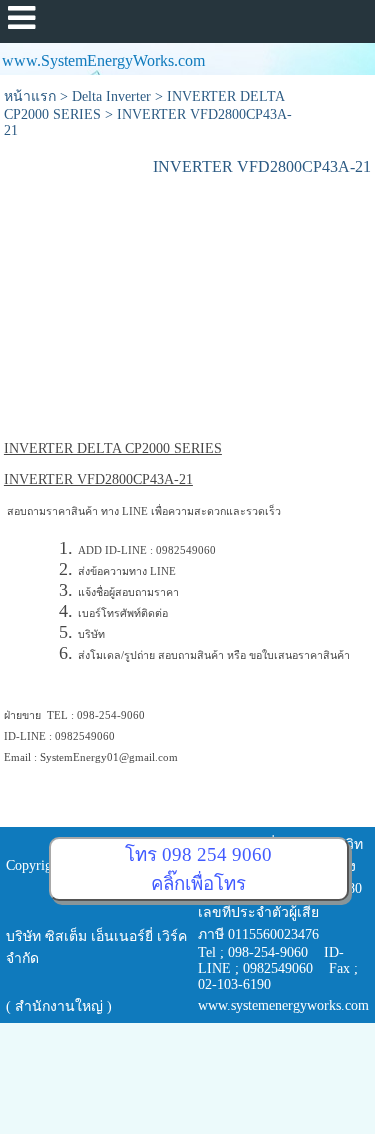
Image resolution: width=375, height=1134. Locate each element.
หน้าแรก (30, 96)
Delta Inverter (111, 96)
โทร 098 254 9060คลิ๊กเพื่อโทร (198, 869)
